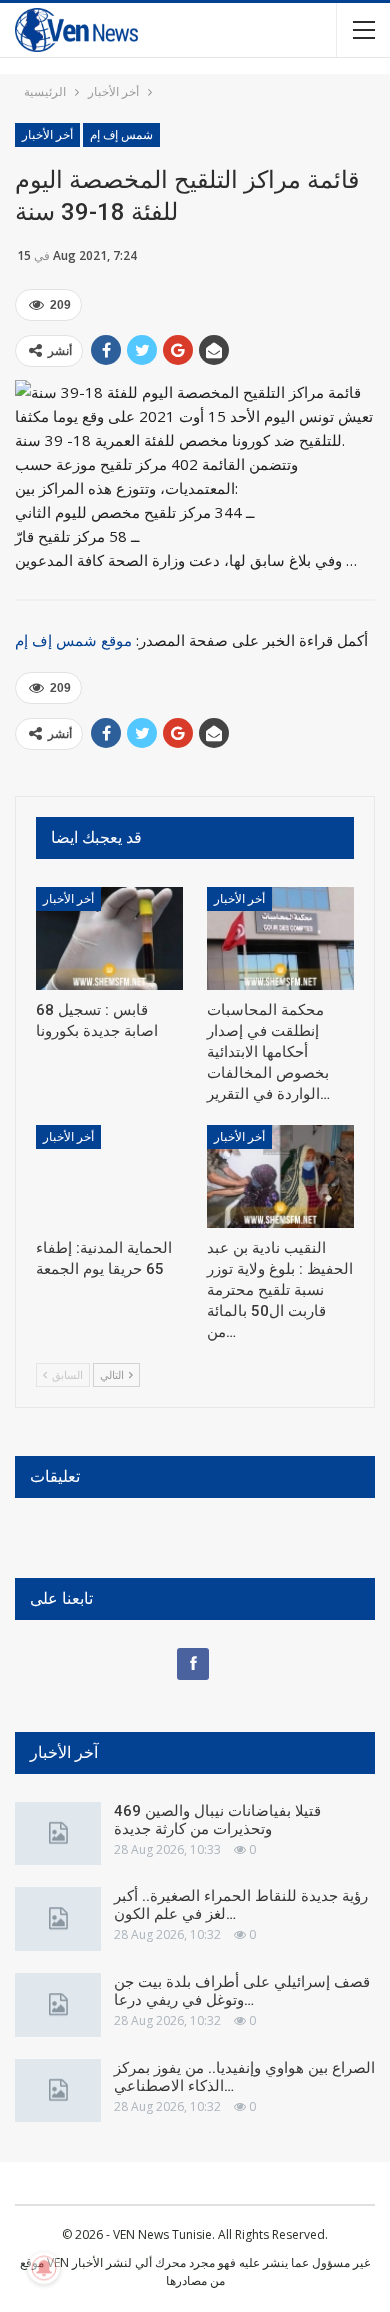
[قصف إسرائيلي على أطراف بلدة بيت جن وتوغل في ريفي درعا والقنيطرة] (58, 2005)
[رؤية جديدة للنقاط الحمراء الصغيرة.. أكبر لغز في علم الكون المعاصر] (58, 1919)
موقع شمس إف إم (73, 640)
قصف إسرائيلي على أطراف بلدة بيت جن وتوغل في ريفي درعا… (242, 1991)
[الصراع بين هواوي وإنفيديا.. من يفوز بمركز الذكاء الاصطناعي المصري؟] (58, 2091)
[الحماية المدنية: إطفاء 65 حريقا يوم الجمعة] (109, 1176)
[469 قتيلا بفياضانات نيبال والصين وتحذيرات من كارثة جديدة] (58, 1834)
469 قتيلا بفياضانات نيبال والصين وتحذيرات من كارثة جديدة (217, 1820)
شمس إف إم (121, 135)
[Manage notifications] (44, 2268)
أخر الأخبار (47, 135)
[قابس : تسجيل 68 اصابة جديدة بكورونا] (109, 938)
